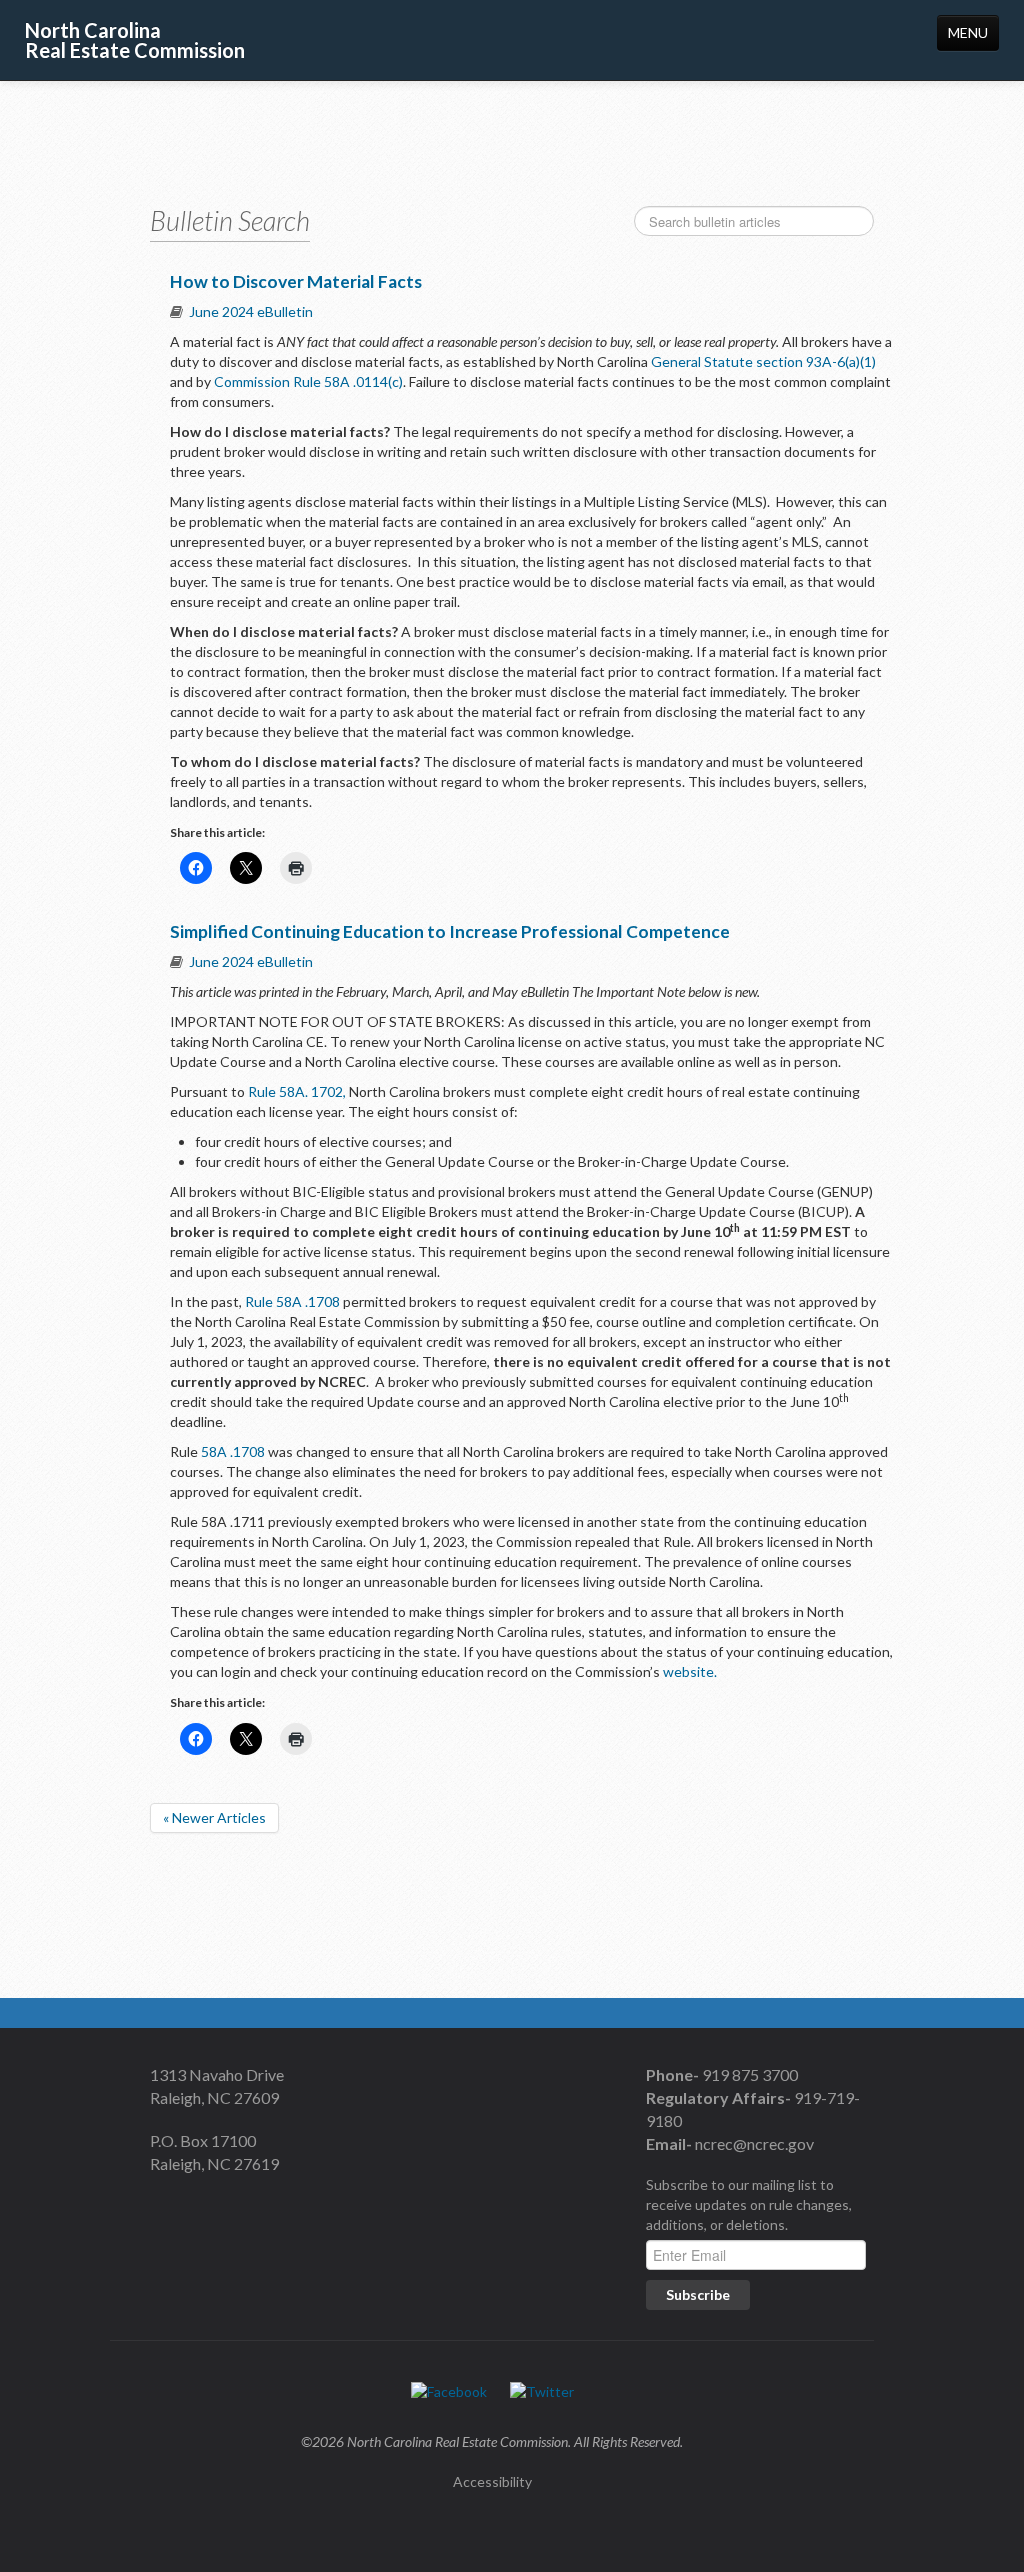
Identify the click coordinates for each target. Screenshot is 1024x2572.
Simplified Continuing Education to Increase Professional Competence (450, 931)
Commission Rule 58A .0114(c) (308, 381)
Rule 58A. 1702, (297, 1091)
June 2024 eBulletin (251, 311)
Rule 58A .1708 (292, 1301)
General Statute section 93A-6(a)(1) (763, 361)
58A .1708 (233, 1451)
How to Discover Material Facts (296, 281)
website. (690, 1671)
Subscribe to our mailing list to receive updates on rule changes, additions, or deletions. (749, 2204)
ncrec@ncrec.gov (753, 2143)
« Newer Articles (214, 1817)
